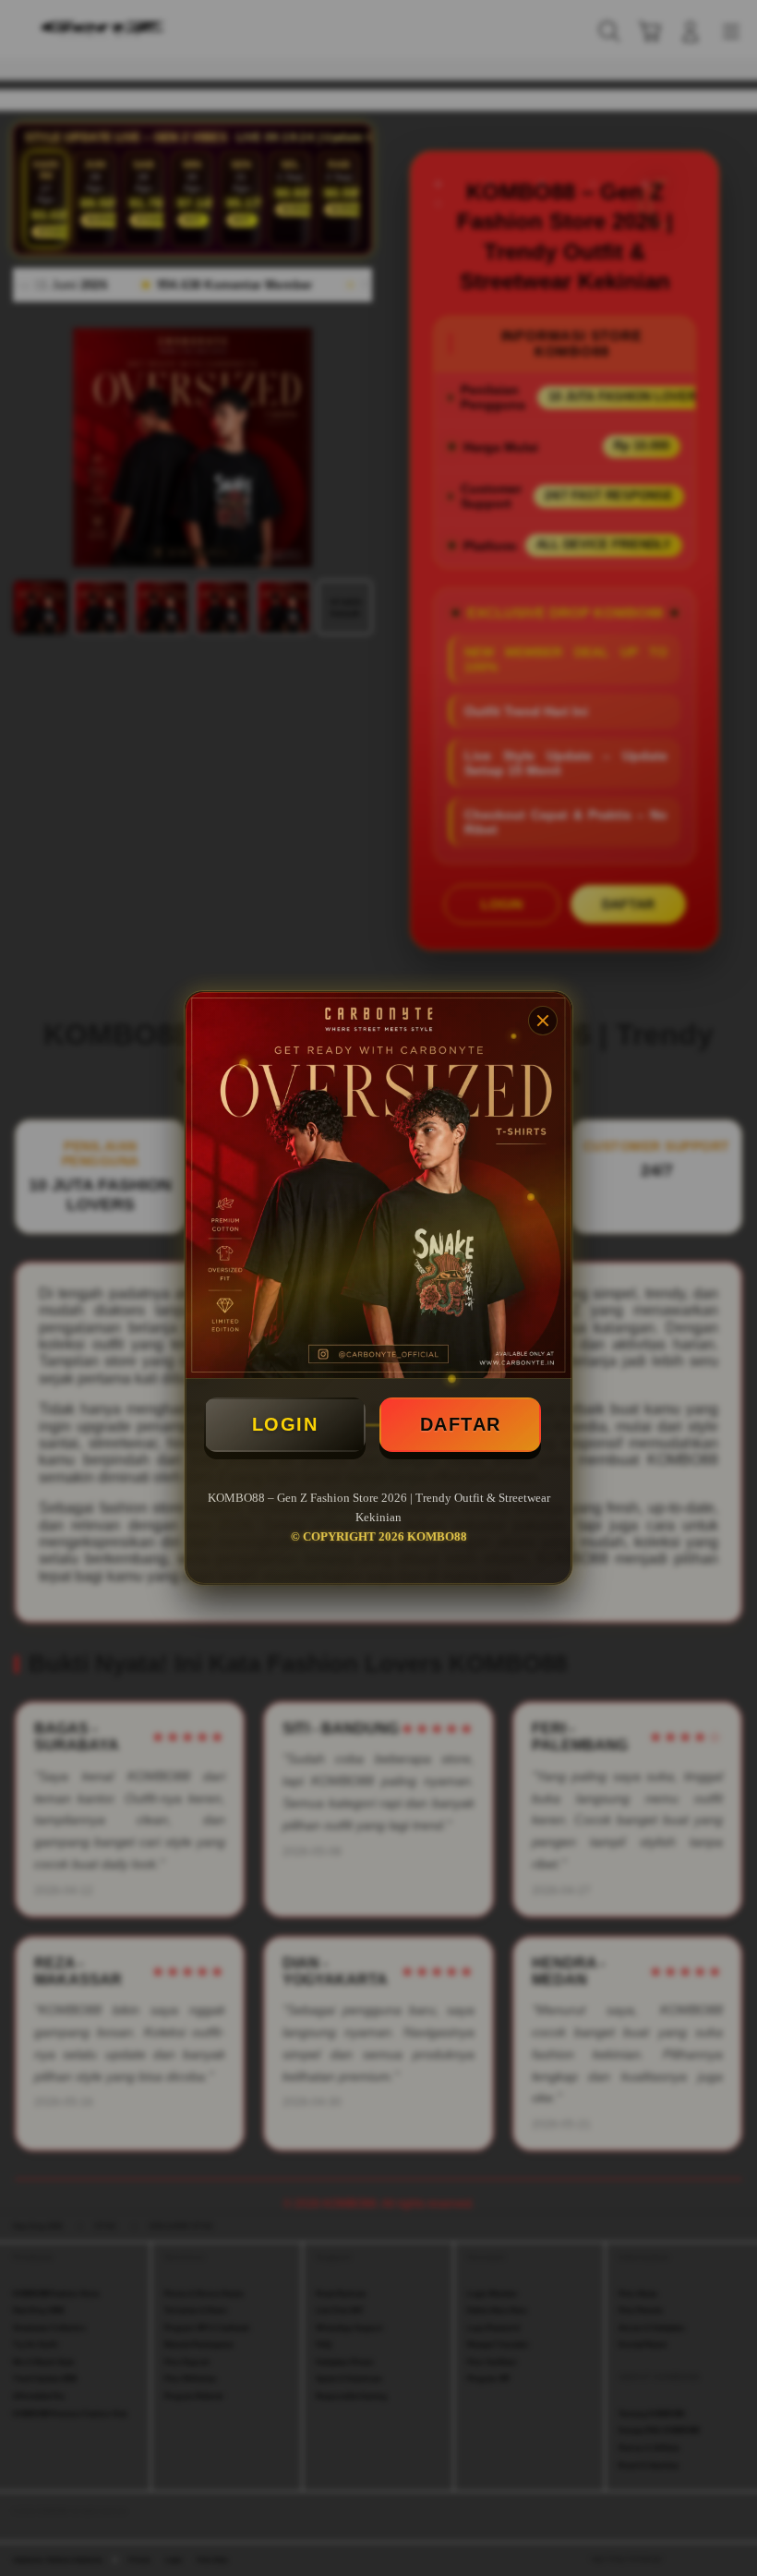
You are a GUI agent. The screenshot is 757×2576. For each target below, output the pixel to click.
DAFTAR (461, 1424)
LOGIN (285, 1424)
